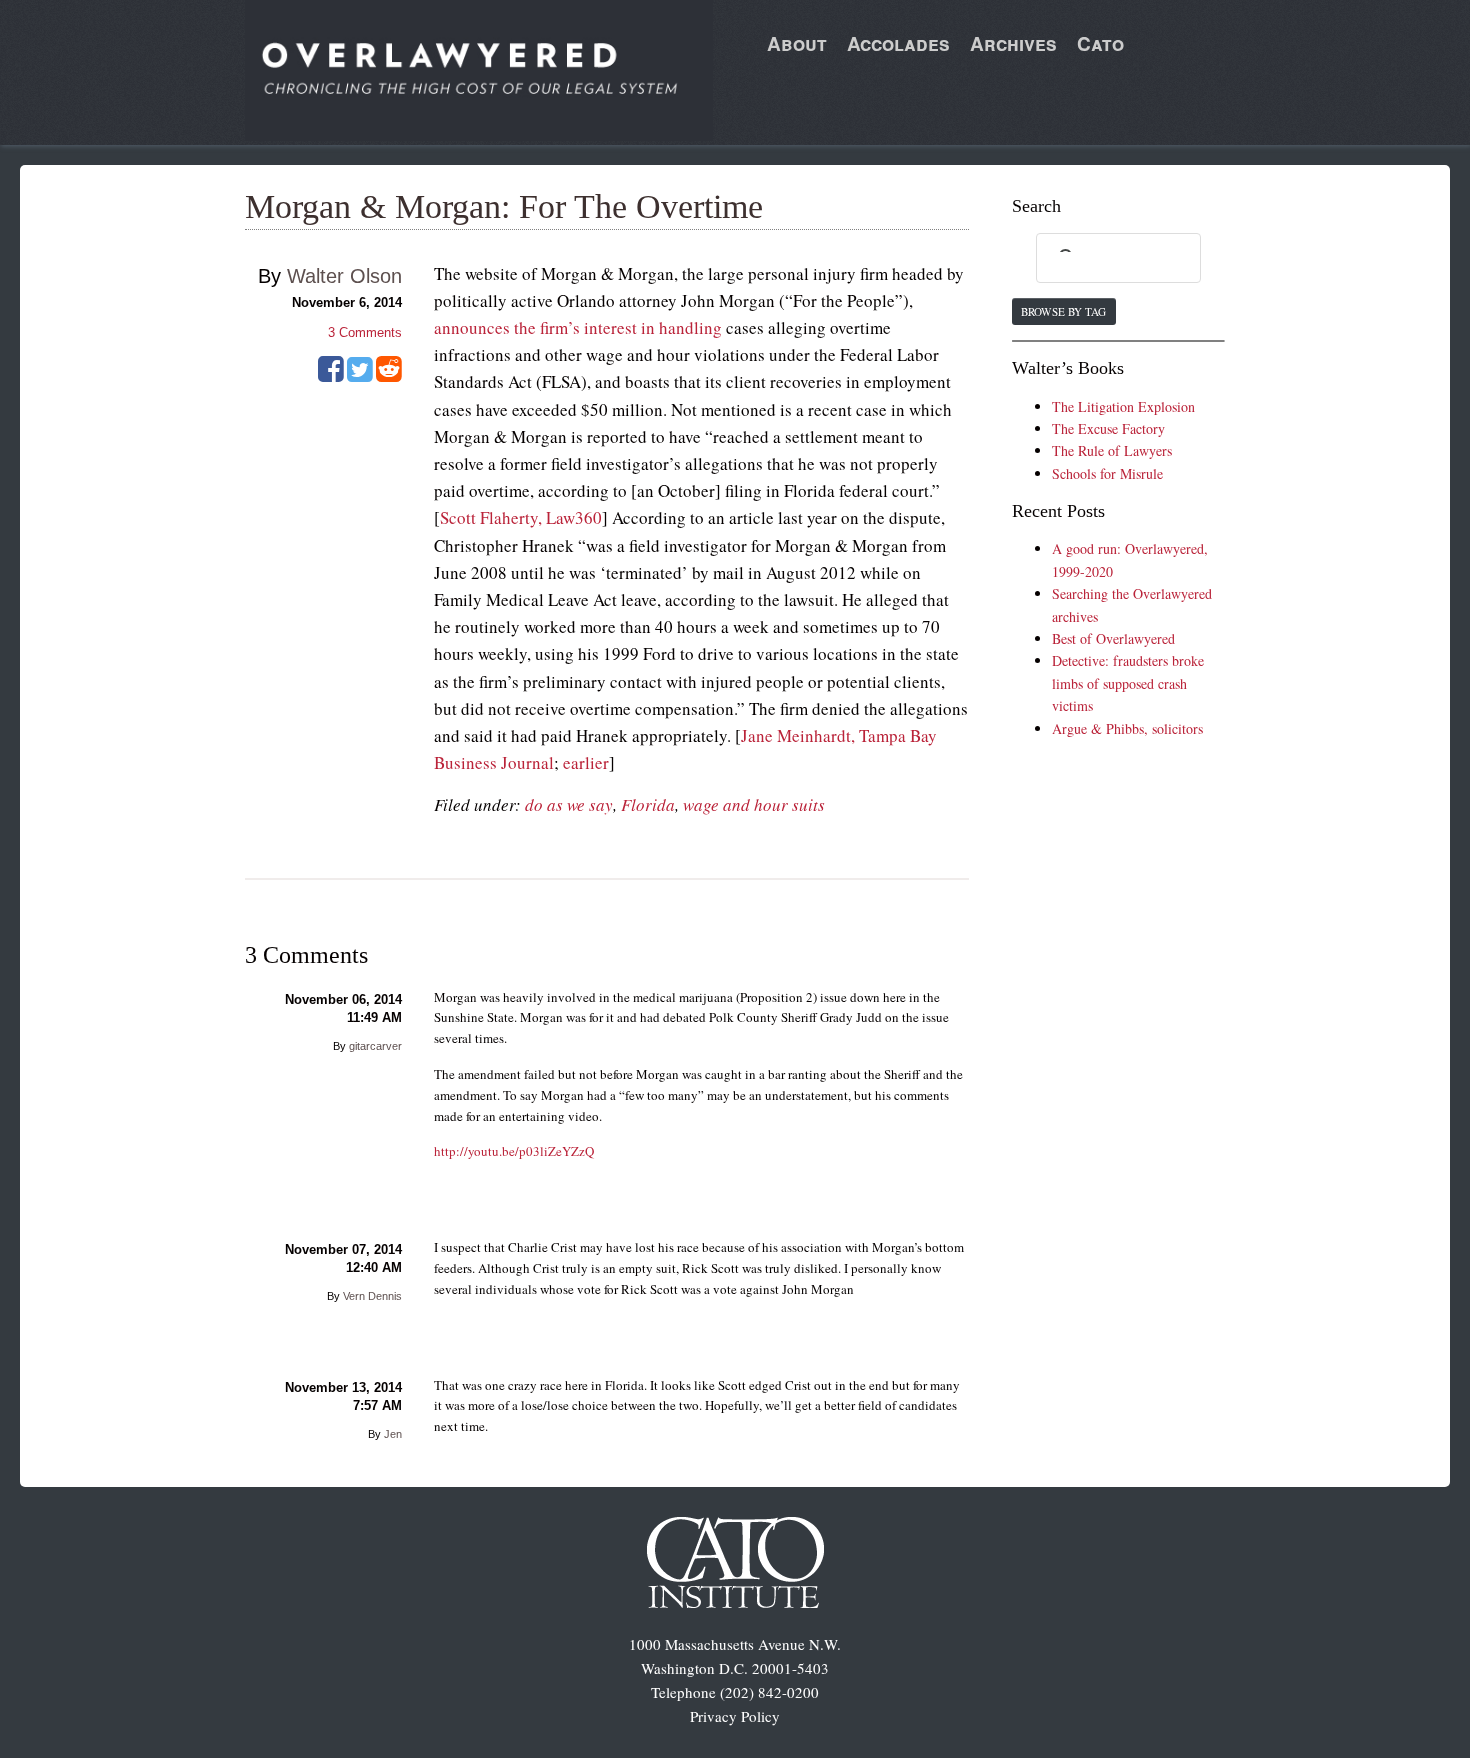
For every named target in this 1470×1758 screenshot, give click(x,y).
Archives (1013, 43)
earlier (586, 762)
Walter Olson (344, 276)
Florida (648, 804)
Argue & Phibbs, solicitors (1127, 728)
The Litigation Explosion (1123, 406)
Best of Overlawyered (1113, 638)
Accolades (898, 43)
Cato (1100, 43)
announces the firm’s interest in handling (578, 327)
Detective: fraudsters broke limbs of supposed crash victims (1128, 683)
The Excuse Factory (1108, 428)
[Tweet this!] (360, 376)
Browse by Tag (1063, 311)
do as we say (569, 804)
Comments (365, 332)
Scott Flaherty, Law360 (521, 517)
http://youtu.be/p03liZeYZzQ (514, 1151)
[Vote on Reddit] (389, 376)
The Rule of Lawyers (1112, 450)
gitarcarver (375, 1046)
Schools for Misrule (1107, 473)
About (797, 43)
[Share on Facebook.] (331, 376)
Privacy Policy (735, 1716)
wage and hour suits (754, 804)
